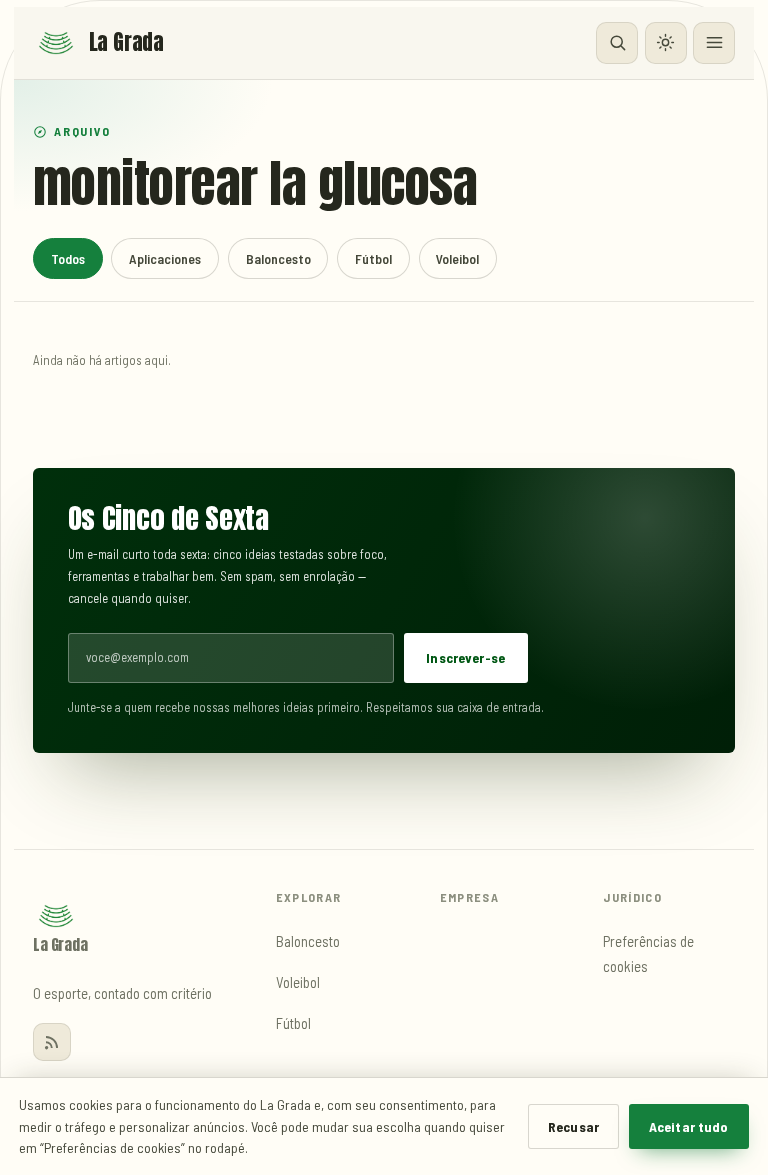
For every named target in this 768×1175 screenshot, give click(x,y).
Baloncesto (278, 258)
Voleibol (457, 258)
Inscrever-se (465, 657)
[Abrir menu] (714, 43)
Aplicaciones (165, 258)
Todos (68, 258)
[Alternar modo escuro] (666, 43)
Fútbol (373, 258)
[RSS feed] (52, 1042)
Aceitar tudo (689, 1126)
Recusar (573, 1126)
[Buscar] (617, 43)
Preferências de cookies (648, 953)
